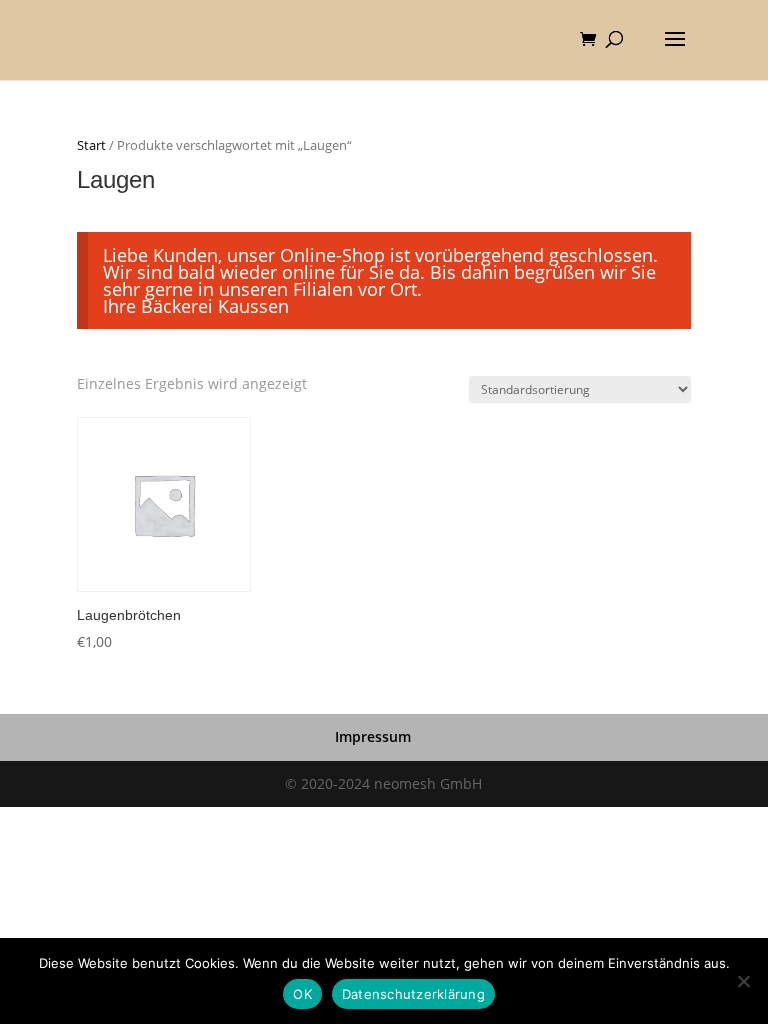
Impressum (373, 736)
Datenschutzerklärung (413, 994)
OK (302, 994)
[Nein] (743, 981)
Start (91, 145)
